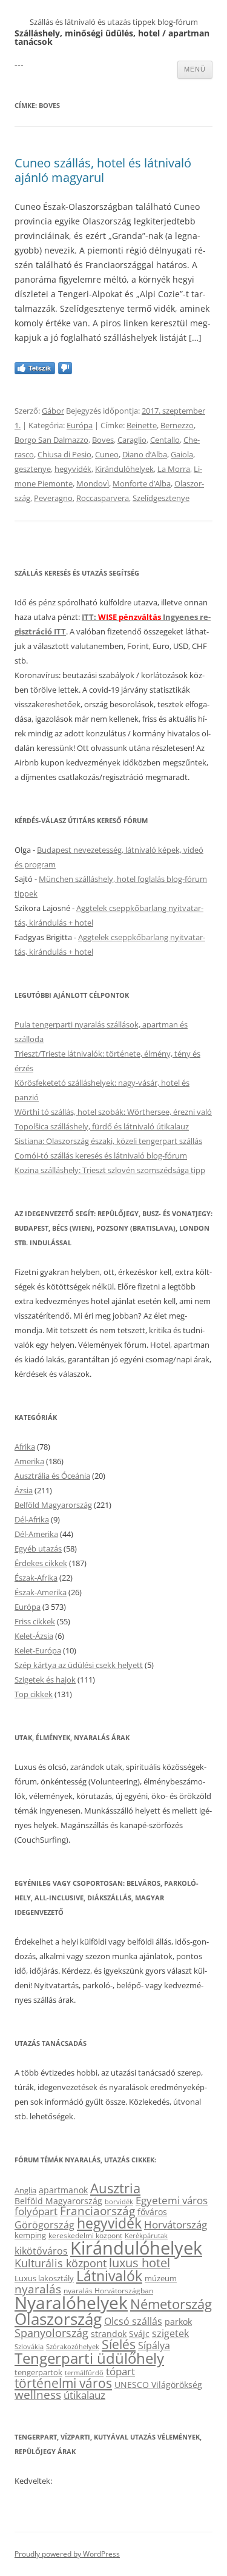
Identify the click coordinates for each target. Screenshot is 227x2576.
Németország (171, 2304)
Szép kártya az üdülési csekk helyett (79, 1665)
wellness (38, 2395)
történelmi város (63, 2383)
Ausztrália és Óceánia (52, 1476)
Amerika (29, 1461)
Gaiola (182, 454)
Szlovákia (29, 2346)
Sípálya (154, 2346)
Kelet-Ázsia (34, 1636)
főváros (152, 2212)
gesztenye (33, 469)
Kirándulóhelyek (124, 469)
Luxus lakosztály (44, 2278)
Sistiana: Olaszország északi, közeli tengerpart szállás (108, 1141)
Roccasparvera (103, 498)
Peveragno (53, 498)
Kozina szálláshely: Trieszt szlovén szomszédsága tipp (110, 1170)
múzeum (161, 2278)
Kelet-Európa (38, 1650)
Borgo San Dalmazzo (51, 440)
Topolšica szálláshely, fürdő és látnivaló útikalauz (102, 1126)
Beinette (142, 425)
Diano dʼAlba (145, 454)
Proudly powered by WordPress (67, 2554)
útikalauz (84, 2395)
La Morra (174, 469)
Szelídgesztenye (161, 498)
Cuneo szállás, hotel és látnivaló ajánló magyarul (103, 170)
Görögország (44, 2225)
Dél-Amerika (36, 1534)
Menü (195, 69)
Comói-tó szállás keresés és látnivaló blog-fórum (101, 1155)
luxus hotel (140, 2263)
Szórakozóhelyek (73, 2347)
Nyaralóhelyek (71, 2303)
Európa (80, 425)
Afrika (25, 1447)
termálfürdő (84, 2373)
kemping (30, 2235)
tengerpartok (38, 2372)
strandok (109, 2334)
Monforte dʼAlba (142, 483)
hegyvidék (73, 469)
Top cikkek (34, 1694)
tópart (120, 2371)
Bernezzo (177, 425)
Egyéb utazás (38, 1549)
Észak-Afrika (36, 1578)
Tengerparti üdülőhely (89, 2358)
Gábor (53, 411)
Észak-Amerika (41, 1592)
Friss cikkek (35, 1621)
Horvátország (176, 2225)
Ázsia (24, 1490)
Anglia (25, 2190)
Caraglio (132, 440)
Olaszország (58, 2319)
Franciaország (97, 2211)
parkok (178, 2322)
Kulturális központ (61, 2263)
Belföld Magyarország (53, 1505)
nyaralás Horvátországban (108, 2291)
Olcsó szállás (133, 2321)
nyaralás (38, 2289)
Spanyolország (51, 2332)
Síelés (119, 2344)
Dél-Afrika (32, 1519)
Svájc (139, 2334)
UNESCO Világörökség (158, 2385)
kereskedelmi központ (85, 2235)
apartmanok (63, 2190)
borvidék (119, 2201)
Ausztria (115, 2188)
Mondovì (93, 483)
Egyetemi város (172, 2200)
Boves (103, 440)
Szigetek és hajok (45, 1680)
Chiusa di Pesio (64, 454)
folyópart (36, 2211)
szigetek (170, 2333)
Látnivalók (109, 2276)
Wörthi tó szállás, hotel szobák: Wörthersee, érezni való (113, 1112)
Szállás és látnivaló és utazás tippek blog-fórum (114, 22)
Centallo (165, 440)
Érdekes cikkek (41, 1563)
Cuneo (107, 454)
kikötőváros (41, 2251)
